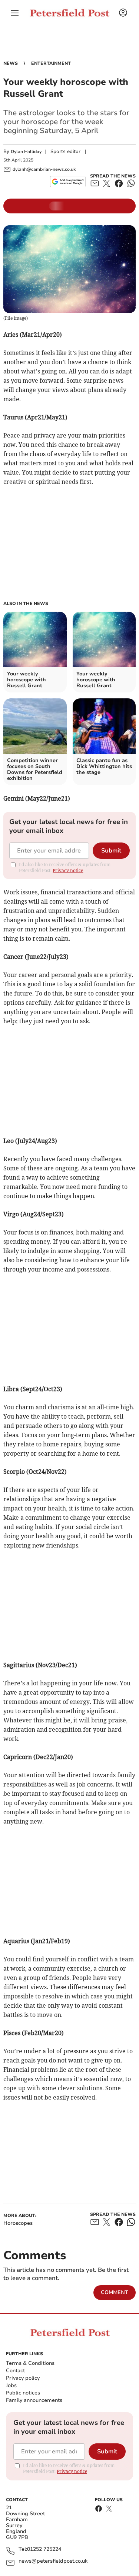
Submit (111, 851)
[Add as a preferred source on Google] (68, 182)
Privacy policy (23, 2378)
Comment (115, 2292)
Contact (15, 2371)
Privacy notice (68, 870)
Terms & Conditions (30, 2363)
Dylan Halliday (26, 152)
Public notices (23, 2393)
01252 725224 (44, 2550)
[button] (15, 13)
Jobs (11, 2385)
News (11, 63)
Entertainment (51, 63)
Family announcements (34, 2400)
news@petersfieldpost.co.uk (53, 2561)
